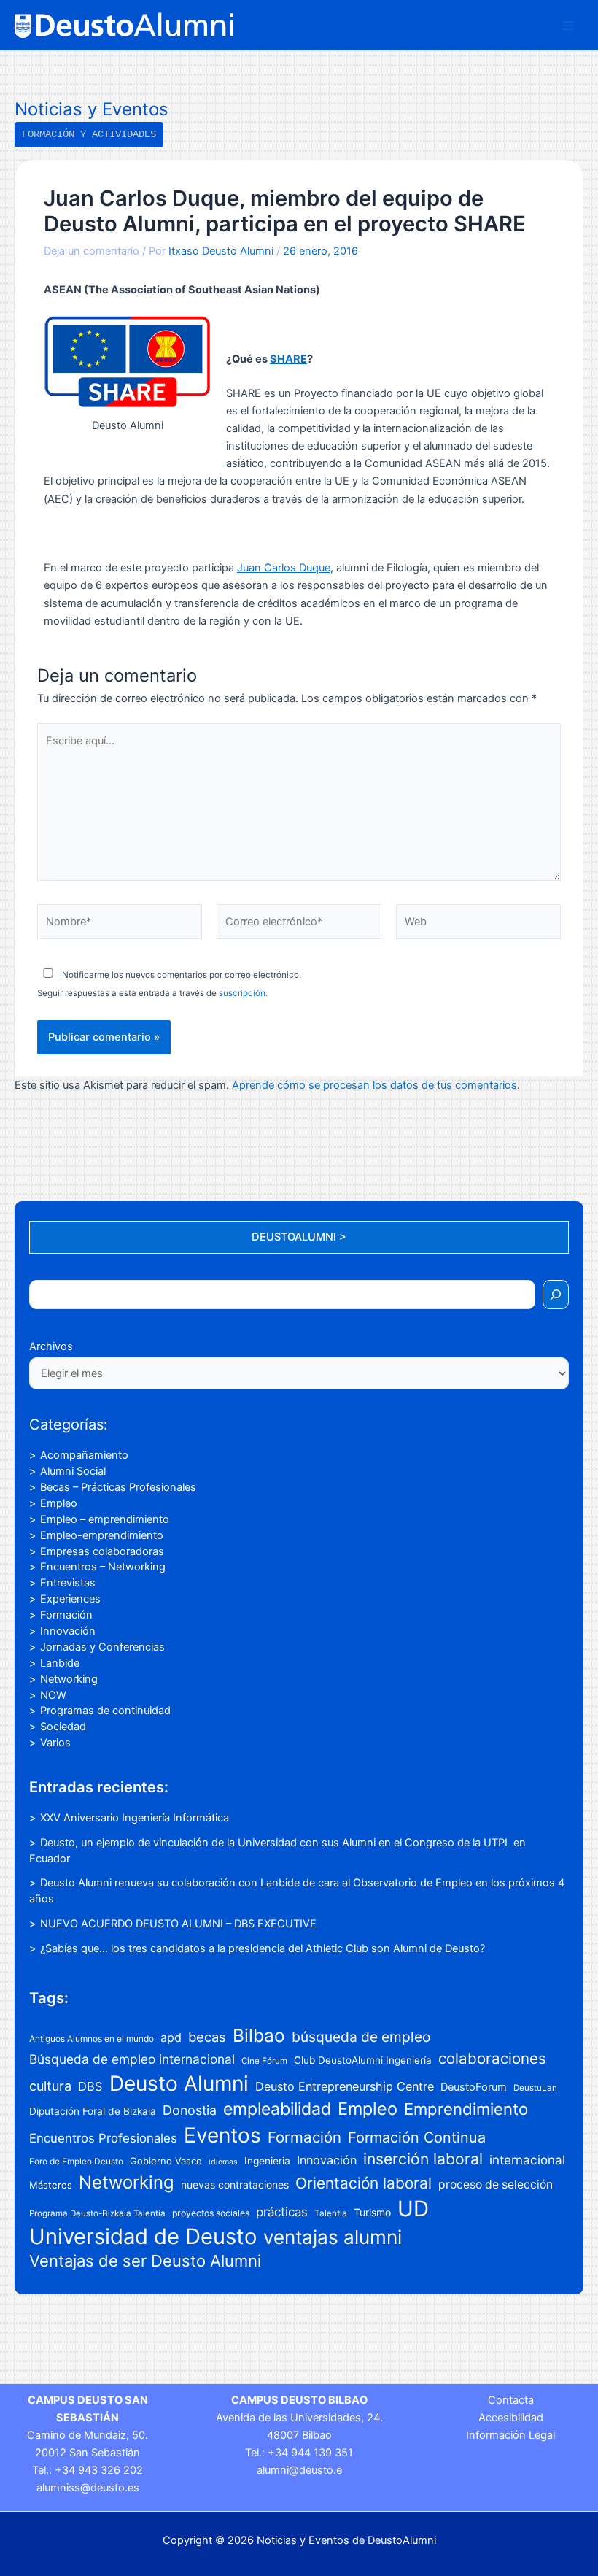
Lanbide (60, 1663)
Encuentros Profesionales (103, 2138)
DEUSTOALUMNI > (299, 1237)
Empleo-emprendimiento (102, 1535)
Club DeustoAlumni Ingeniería (363, 2060)
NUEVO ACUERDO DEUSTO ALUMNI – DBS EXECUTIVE (178, 1924)
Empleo (59, 1503)
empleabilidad (277, 2109)
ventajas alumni (333, 2237)
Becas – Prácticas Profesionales (118, 1487)
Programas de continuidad (105, 1711)
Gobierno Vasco (166, 2161)
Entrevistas (68, 1583)
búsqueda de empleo (361, 2037)
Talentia (331, 2213)
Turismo (372, 2212)
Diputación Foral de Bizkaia (93, 2111)
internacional (527, 2160)
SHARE (288, 359)
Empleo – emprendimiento (105, 1519)
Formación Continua (417, 2137)
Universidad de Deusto (143, 2236)
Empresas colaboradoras (102, 1551)
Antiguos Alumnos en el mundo (92, 2039)
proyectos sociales (211, 2213)
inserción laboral (423, 2159)
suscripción (242, 993)
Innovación (68, 1631)
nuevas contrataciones (235, 2184)
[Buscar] (556, 1295)
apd (171, 2037)
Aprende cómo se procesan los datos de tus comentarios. (376, 1085)
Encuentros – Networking (103, 1567)
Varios (55, 1743)
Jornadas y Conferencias (102, 1647)
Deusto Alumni (179, 2083)
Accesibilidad (511, 2418)
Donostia (190, 2110)
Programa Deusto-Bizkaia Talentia (97, 2213)
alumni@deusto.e (299, 2470)
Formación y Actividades (89, 134)
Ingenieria (267, 2161)
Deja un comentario (92, 251)
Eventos (222, 2135)
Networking (69, 1679)
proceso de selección (496, 2184)
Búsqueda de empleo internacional (132, 2059)
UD (413, 2209)
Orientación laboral (364, 2183)
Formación (66, 1615)
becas (207, 2037)
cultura (50, 2086)
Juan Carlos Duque (284, 568)
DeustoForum (474, 2087)
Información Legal (510, 2435)
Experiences (70, 1599)
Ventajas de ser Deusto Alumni (145, 2261)
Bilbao (259, 2035)
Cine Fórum (264, 2061)
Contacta (511, 2400)
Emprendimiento (466, 2109)
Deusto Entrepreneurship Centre (345, 2086)
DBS (90, 2086)
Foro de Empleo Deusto (76, 2161)
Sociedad (63, 1727)
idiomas (223, 2162)
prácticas (282, 2212)
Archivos (51, 1346)
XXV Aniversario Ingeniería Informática (135, 1818)
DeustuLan (535, 2088)
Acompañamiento (84, 1455)
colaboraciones (492, 2058)
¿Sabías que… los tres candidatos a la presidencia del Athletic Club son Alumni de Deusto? (263, 1948)
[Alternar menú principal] (568, 26)
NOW (53, 1695)
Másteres (51, 2185)
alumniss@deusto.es (88, 2488)
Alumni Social (73, 1471)
